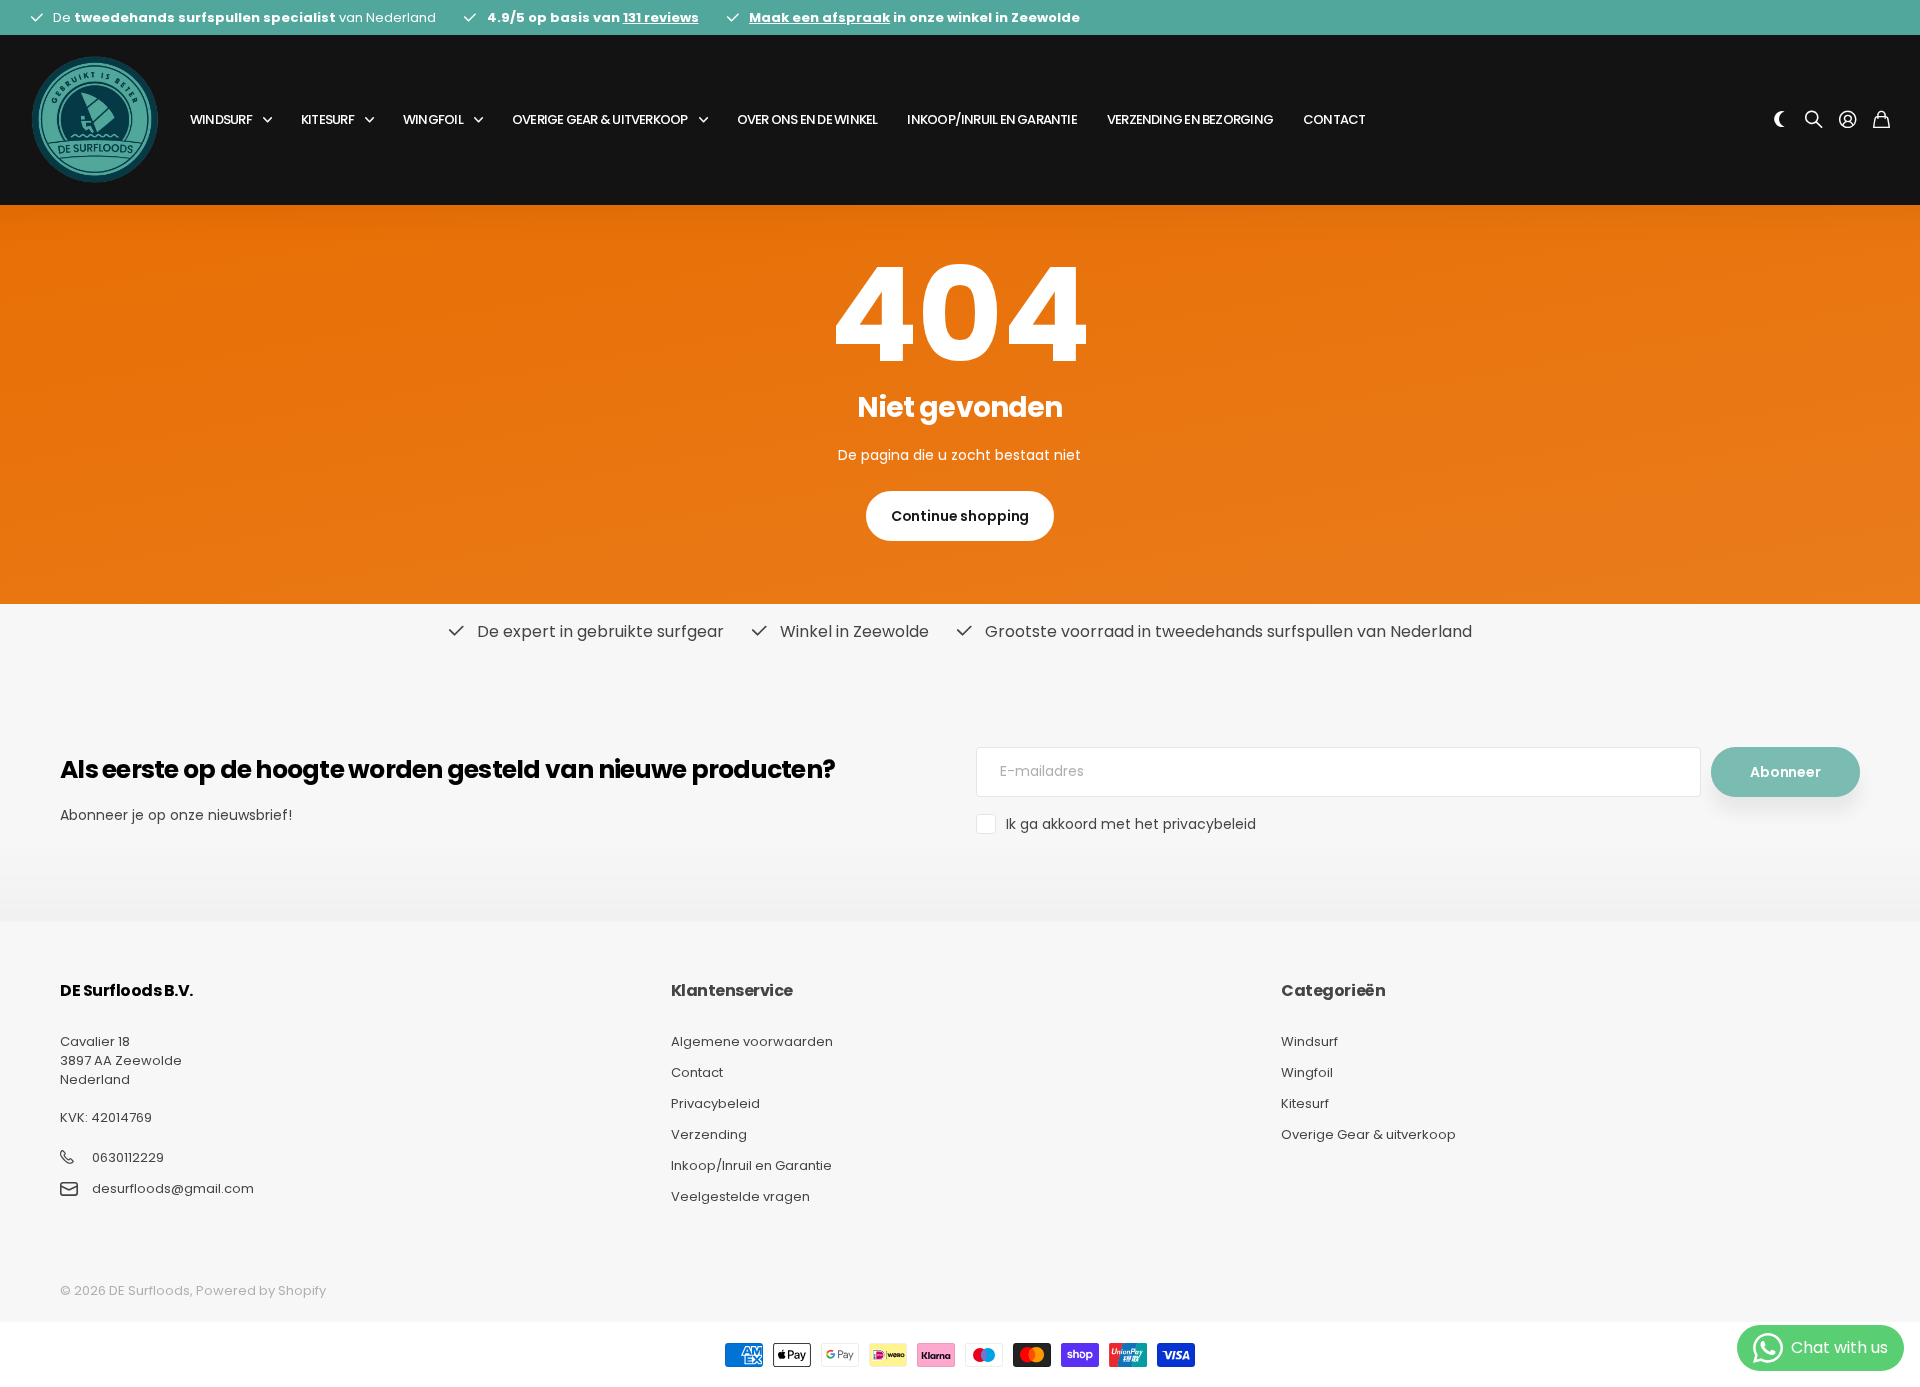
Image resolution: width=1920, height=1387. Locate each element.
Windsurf (221, 119)
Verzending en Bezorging (1190, 119)
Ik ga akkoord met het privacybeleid (1131, 824)
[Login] (1848, 120)
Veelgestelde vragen (740, 1196)
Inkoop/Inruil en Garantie (992, 119)
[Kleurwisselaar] (1780, 120)
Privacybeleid (715, 1103)
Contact (1334, 119)
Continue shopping (960, 516)
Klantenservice (732, 990)
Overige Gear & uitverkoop (600, 119)
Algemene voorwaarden (752, 1041)
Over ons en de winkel (807, 119)
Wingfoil (433, 119)
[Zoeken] (1814, 120)
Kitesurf (327, 119)
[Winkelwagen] (1881, 120)
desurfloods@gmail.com (173, 1189)
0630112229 (128, 1158)
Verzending (709, 1134)
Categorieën (1333, 990)
